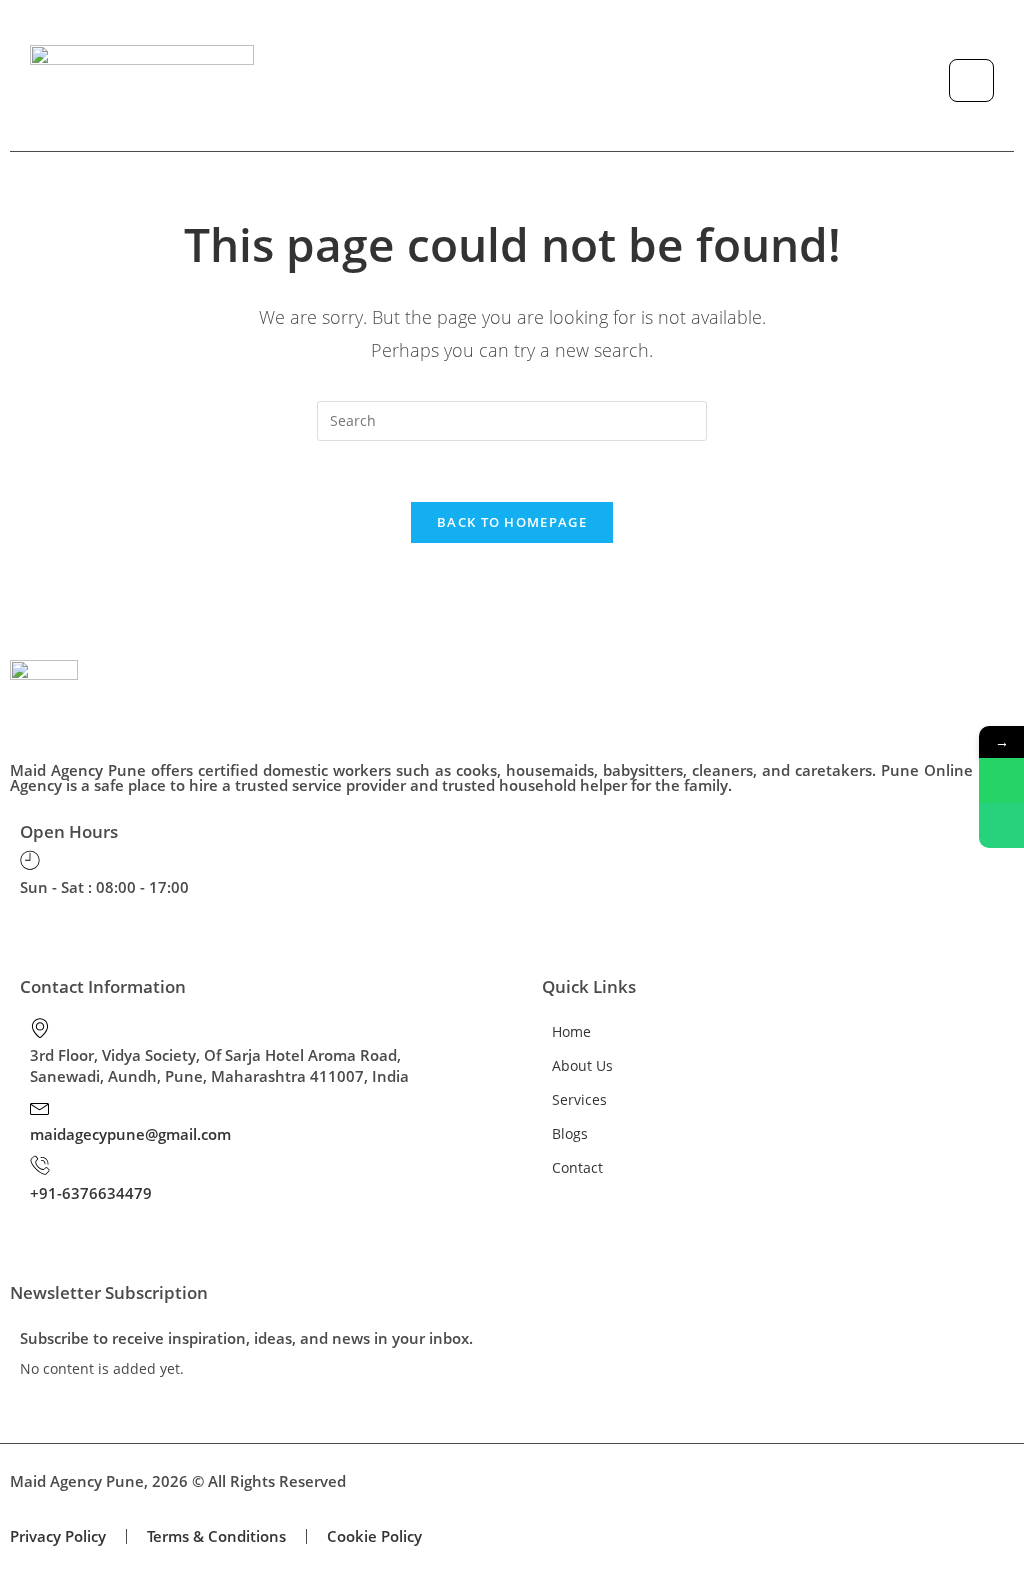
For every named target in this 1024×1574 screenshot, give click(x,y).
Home (571, 1031)
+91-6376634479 (91, 1193)
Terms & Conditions (216, 1536)
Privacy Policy (58, 1536)
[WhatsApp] (1001, 780)
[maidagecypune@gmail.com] (40, 1107)
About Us (582, 1065)
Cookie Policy (374, 1536)
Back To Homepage (512, 522)
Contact (577, 1167)
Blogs (570, 1133)
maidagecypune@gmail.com (130, 1134)
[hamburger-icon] (971, 80)
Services (579, 1099)
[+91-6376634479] (40, 1165)
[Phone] (1001, 825)
